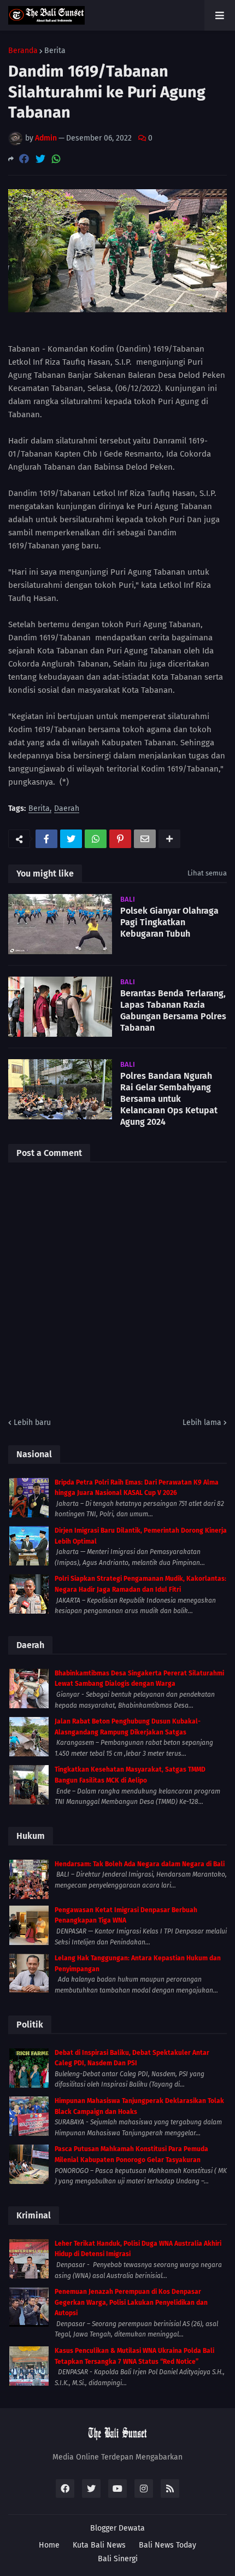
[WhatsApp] (56, 159)
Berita (55, 51)
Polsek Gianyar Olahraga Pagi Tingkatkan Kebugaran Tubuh (169, 922)
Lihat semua (207, 873)
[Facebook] (24, 159)
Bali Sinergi (118, 2559)
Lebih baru (32, 1423)
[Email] (145, 839)
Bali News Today (168, 2545)
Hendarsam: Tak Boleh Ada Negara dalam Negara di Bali (140, 1864)
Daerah (67, 809)
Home (49, 2545)
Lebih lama (202, 1423)
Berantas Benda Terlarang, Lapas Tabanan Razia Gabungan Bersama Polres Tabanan (173, 1010)
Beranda (23, 51)
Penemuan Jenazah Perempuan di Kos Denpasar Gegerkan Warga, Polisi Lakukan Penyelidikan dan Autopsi (131, 2302)
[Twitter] (40, 159)
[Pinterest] (120, 839)
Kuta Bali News (99, 2545)
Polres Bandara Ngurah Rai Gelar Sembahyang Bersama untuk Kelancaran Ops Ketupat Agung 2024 (169, 1099)
